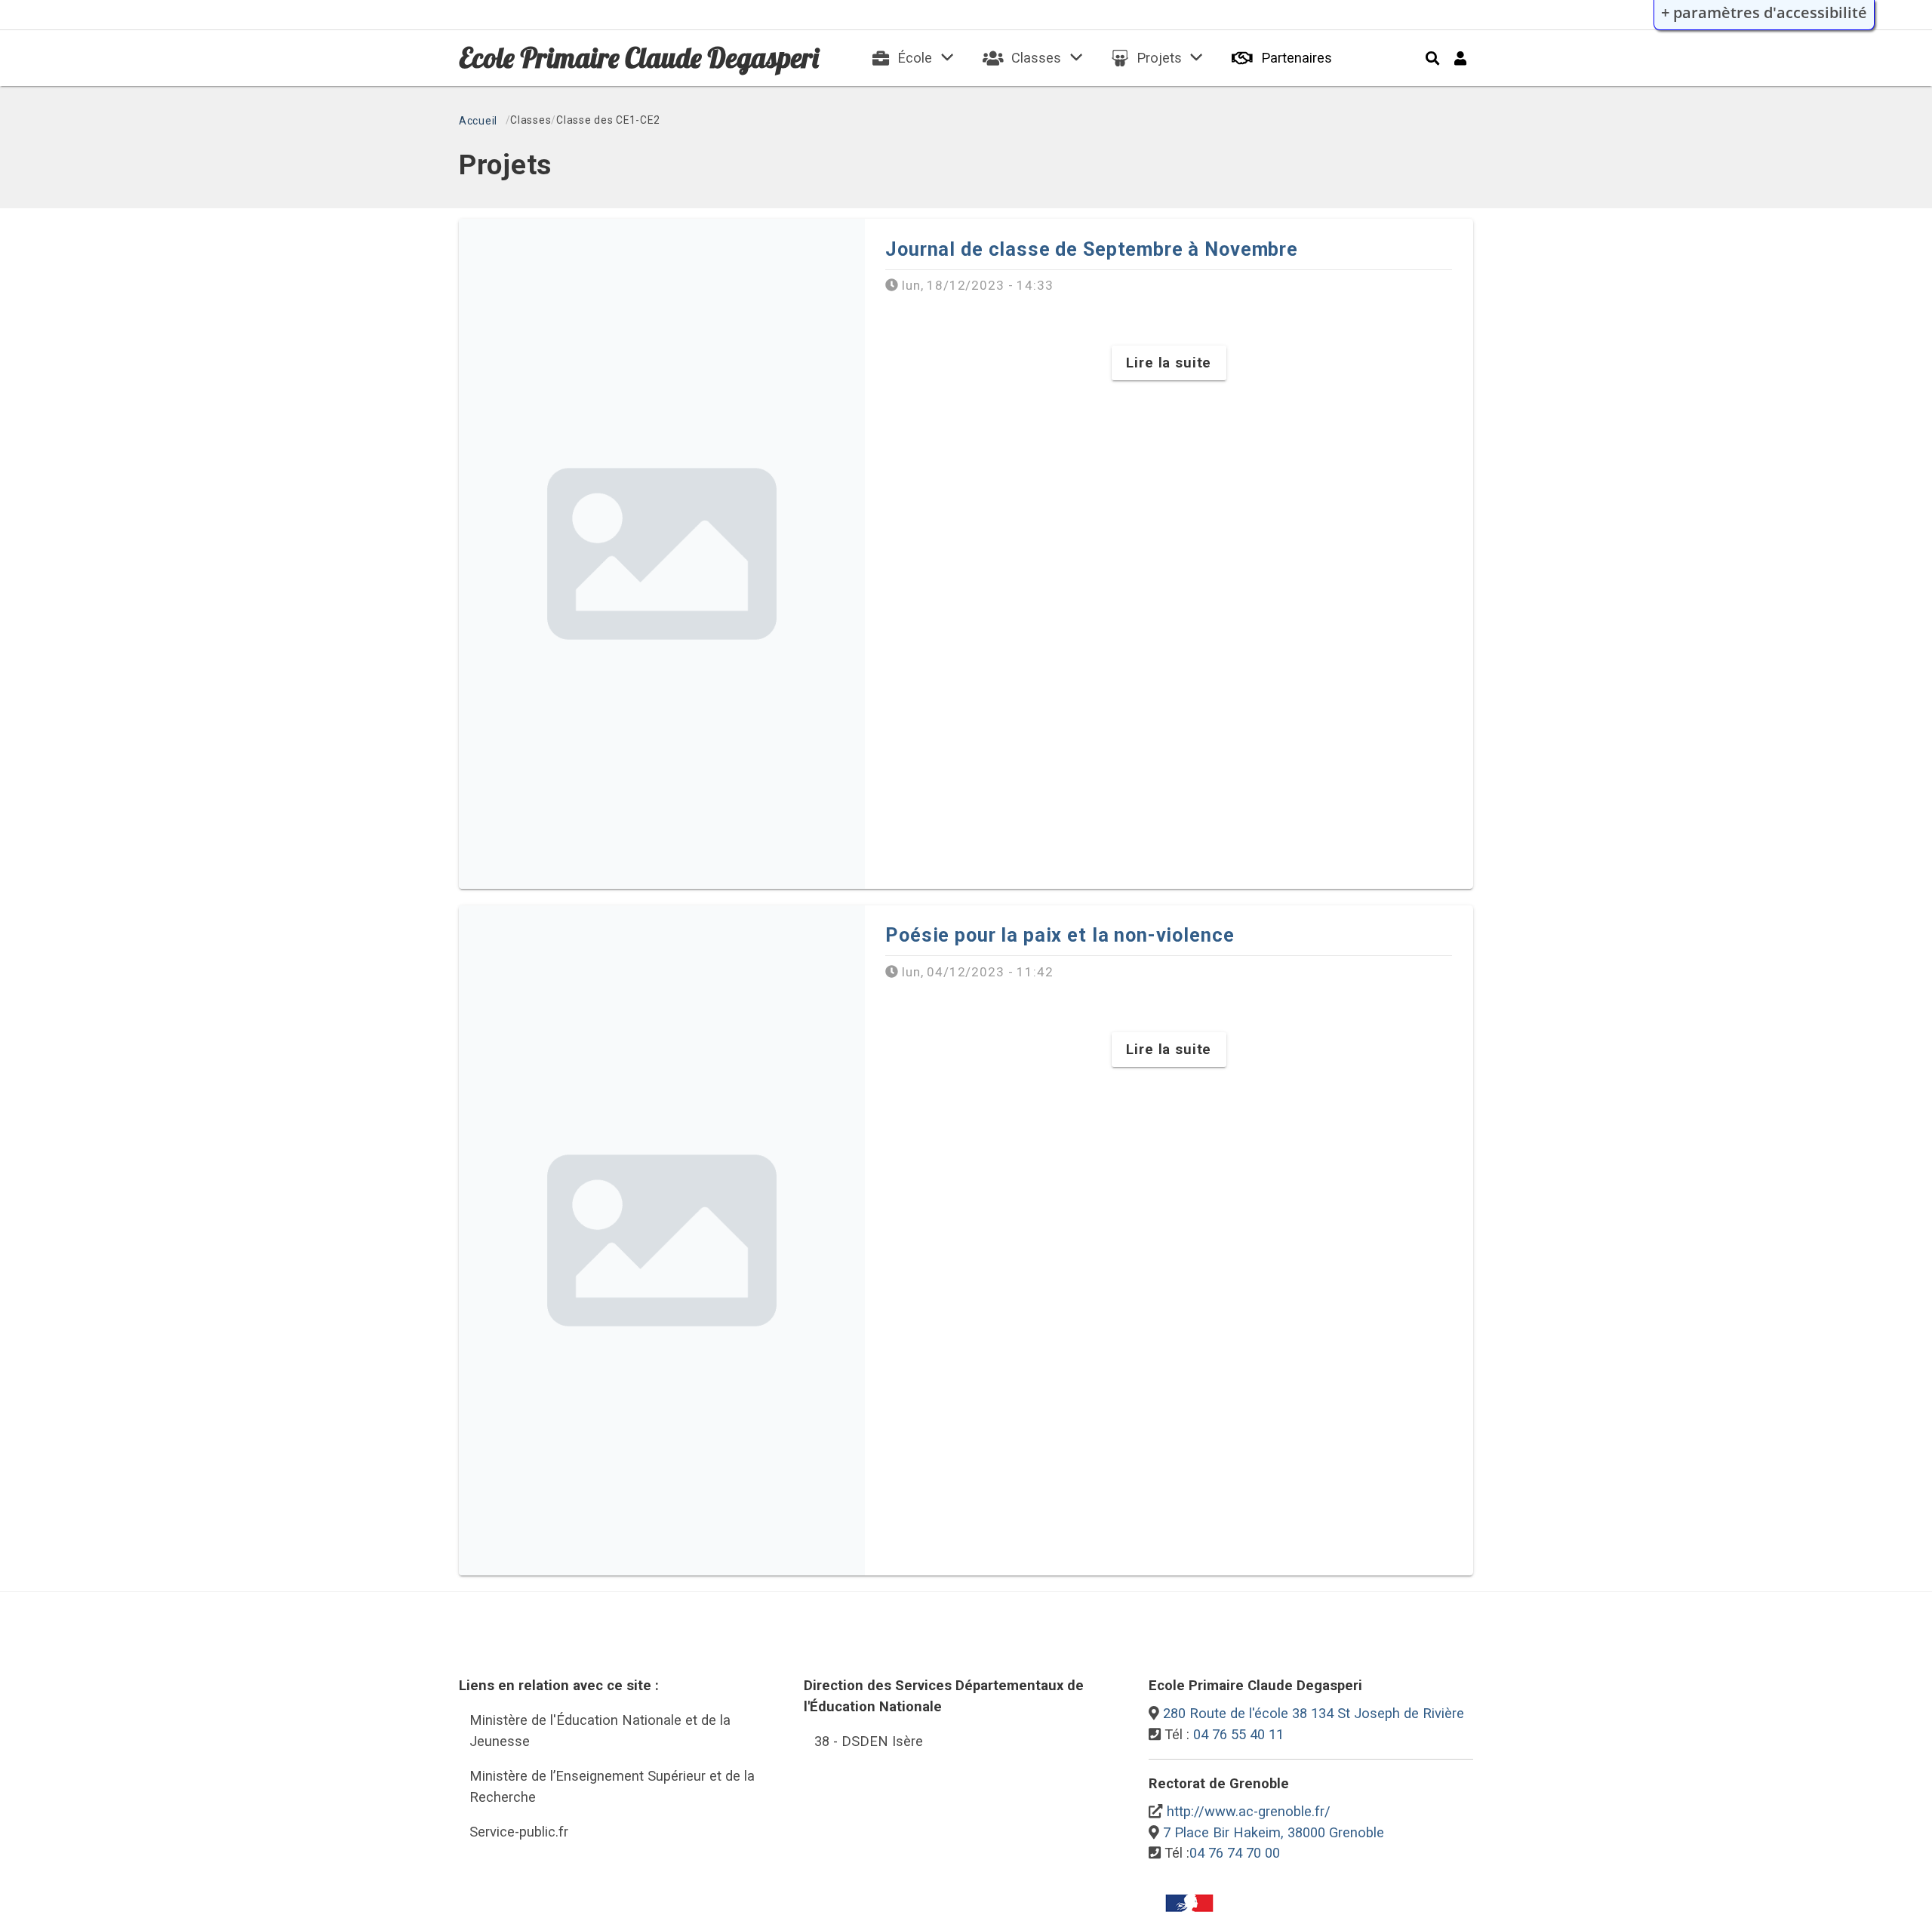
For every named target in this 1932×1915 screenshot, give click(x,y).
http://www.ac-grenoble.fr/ (1249, 1811)
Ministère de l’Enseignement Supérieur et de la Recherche (612, 1786)
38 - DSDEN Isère (869, 1741)
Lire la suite (1169, 363)
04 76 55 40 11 (1238, 1734)
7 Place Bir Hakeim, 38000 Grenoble (1274, 1832)
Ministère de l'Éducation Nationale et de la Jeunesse (600, 1731)
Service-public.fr (519, 1832)
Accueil (478, 121)
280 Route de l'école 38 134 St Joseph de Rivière (1314, 1713)
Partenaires (1297, 58)
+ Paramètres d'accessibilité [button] (1764, 12)
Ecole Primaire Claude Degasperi (639, 57)
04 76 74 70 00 (1235, 1853)
